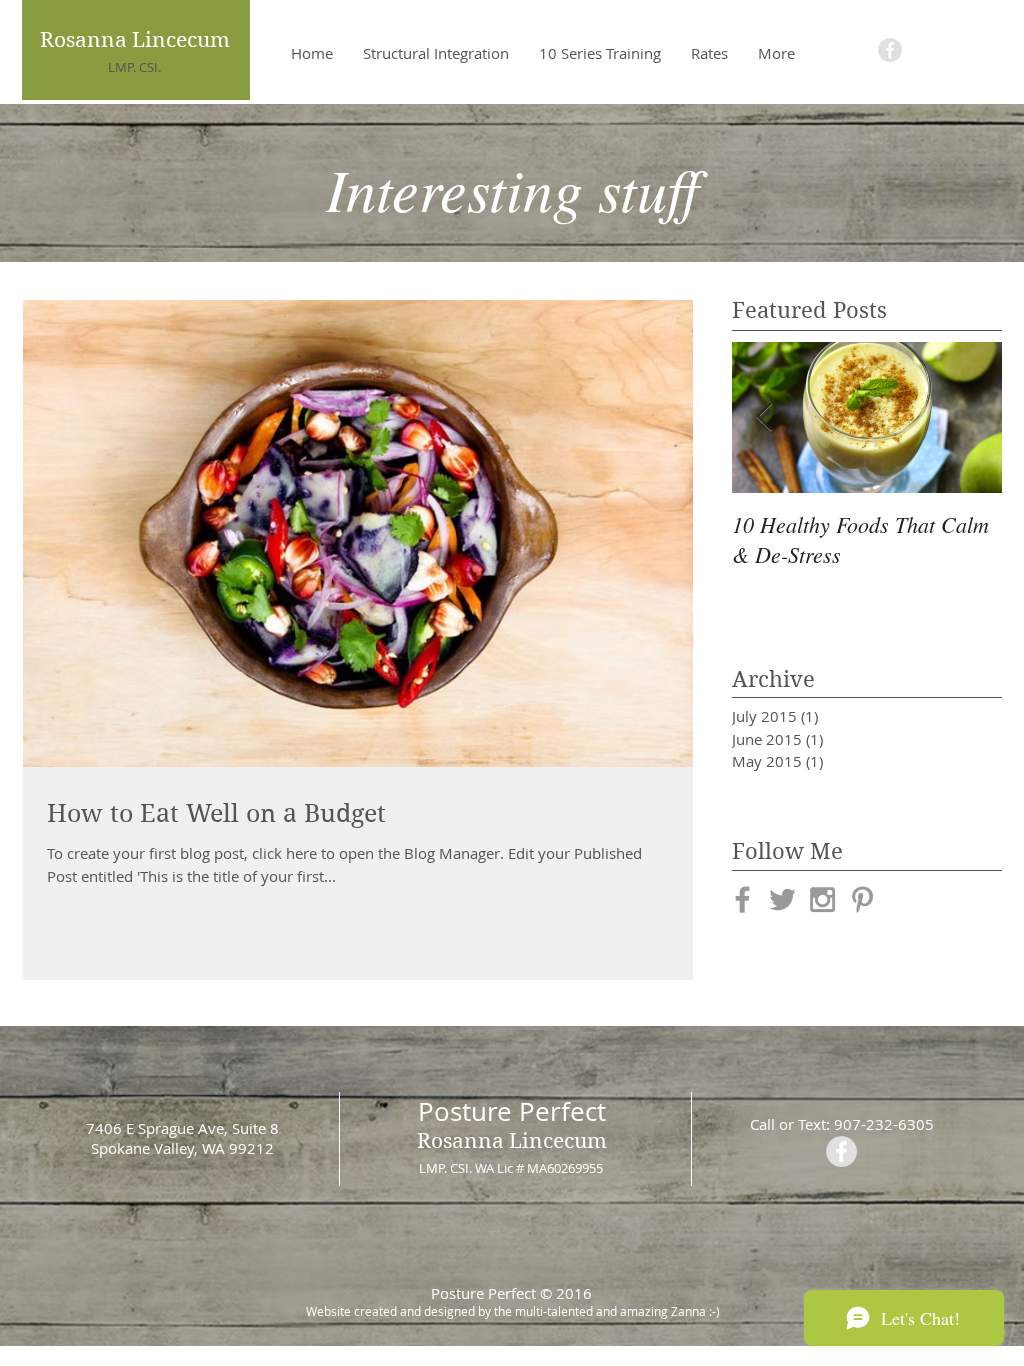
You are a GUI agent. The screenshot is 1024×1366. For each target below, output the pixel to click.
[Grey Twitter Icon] (782, 899)
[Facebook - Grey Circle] (890, 50)
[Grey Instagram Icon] (822, 899)
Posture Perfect (512, 1111)
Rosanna (460, 1141)
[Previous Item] (764, 417)
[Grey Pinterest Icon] (862, 899)
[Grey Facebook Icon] (742, 899)
